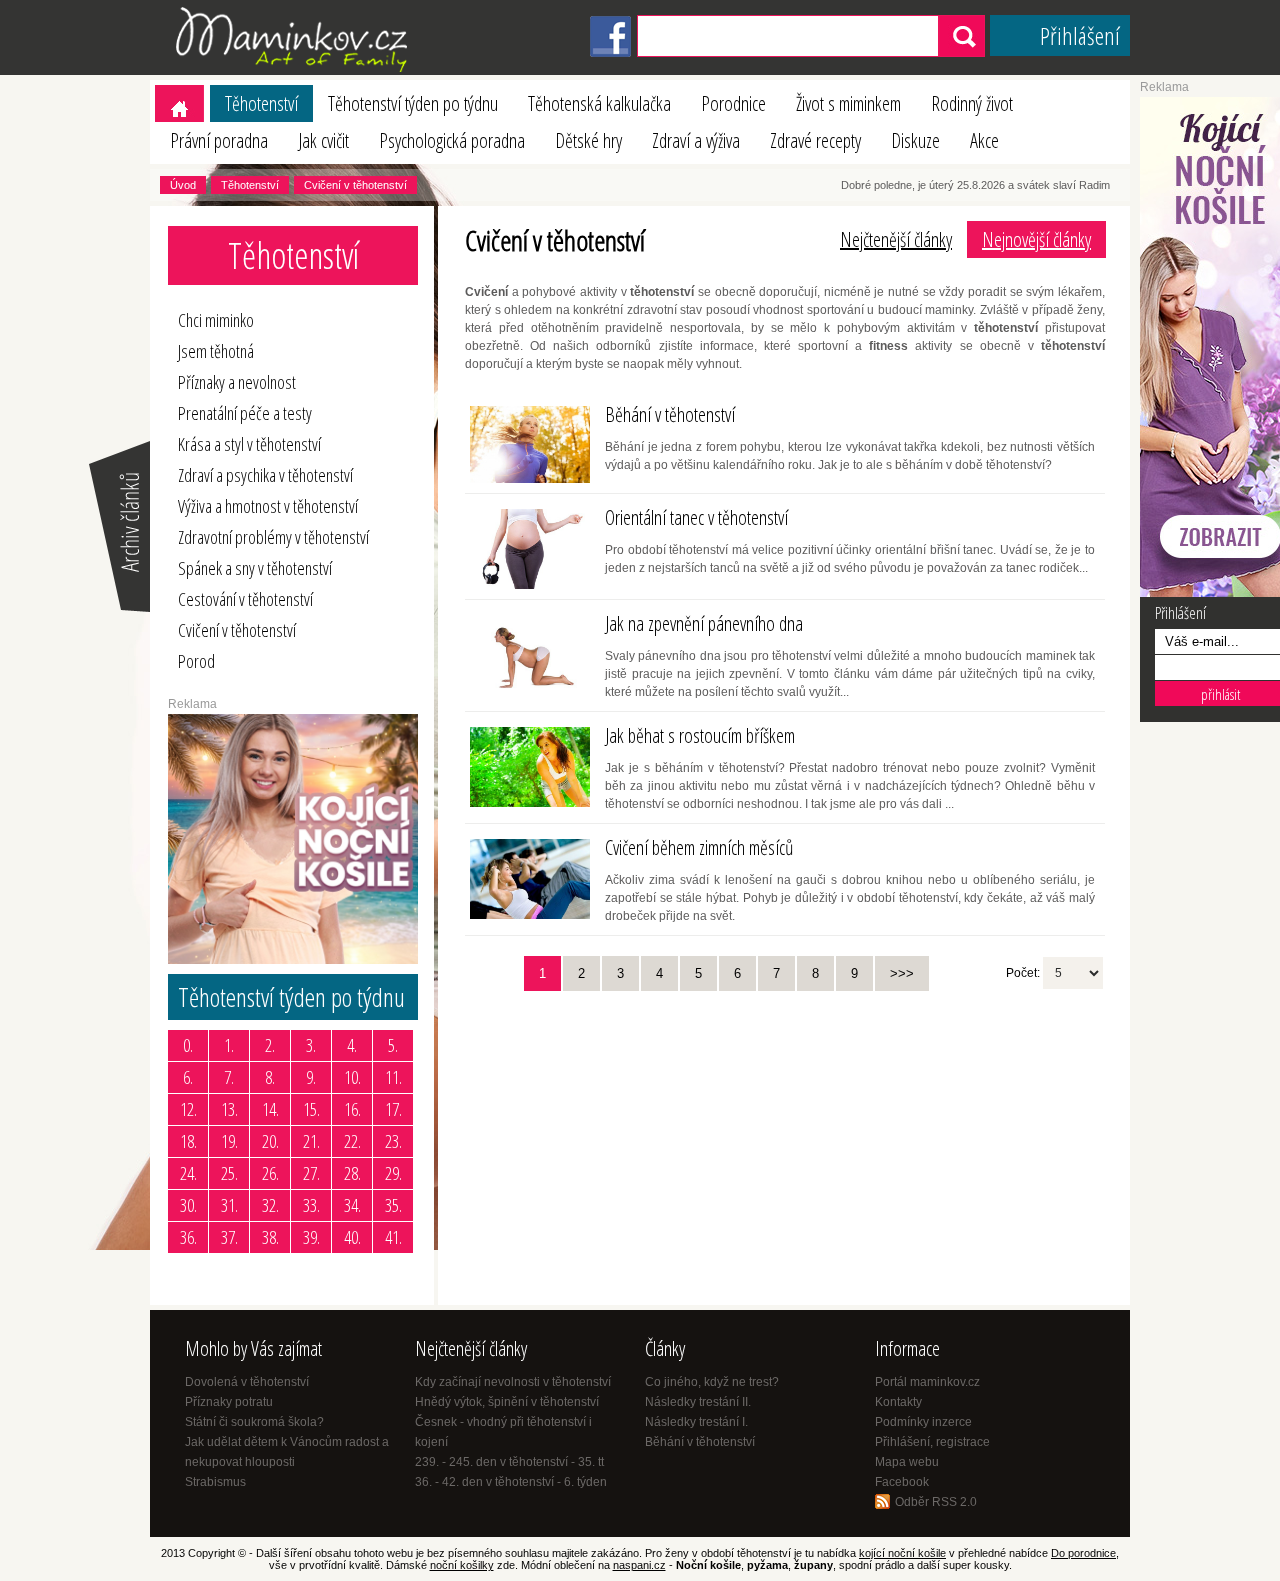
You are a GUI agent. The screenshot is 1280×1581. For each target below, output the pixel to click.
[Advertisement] (615, 1141)
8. (270, 1077)
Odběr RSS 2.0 (936, 1502)
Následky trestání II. (698, 1402)
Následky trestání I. (696, 1422)
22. (352, 1141)
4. (352, 1045)
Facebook (902, 1482)
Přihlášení (1080, 35)
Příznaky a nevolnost (237, 382)
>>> (902, 973)
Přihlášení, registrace (932, 1442)
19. (229, 1141)
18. (188, 1141)
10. (352, 1077)
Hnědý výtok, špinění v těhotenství (507, 1402)
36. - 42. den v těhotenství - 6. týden (511, 1482)
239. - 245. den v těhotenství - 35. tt (509, 1462)
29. (393, 1173)
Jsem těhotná (216, 351)
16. (352, 1109)
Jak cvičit (323, 140)
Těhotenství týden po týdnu (413, 103)
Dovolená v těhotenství (247, 1382)
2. (270, 1045)
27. (311, 1173)
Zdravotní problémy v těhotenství (273, 537)
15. (311, 1109)
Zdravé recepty (815, 140)
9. (311, 1077)
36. (188, 1237)
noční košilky (462, 1565)
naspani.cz (639, 1565)
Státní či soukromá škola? (254, 1422)
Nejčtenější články (896, 239)
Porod (196, 661)
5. (393, 1045)
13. (229, 1109)
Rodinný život (972, 103)
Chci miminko (216, 320)
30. (188, 1205)
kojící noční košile (902, 1553)
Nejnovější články (1036, 239)
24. (188, 1173)
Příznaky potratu (229, 1402)
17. (393, 1109)
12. (188, 1109)
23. (393, 1141)
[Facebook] (610, 53)
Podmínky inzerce (923, 1422)
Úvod (183, 185)
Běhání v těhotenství (700, 1442)
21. (311, 1141)
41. (393, 1237)
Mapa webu (907, 1462)
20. (270, 1141)
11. (393, 1077)
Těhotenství (261, 103)
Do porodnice (1083, 1553)
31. (229, 1205)
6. (188, 1077)
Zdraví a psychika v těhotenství (265, 475)
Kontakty (898, 1402)
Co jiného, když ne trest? (712, 1382)
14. (270, 1109)
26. (270, 1173)
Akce (984, 140)
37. (229, 1237)
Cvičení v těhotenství (355, 185)
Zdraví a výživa (696, 140)
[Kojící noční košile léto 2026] (293, 960)
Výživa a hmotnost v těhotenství (268, 506)
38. (270, 1237)
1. (229, 1045)
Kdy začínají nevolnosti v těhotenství (513, 1382)
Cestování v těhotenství (245, 599)
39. (311, 1237)
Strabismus (215, 1482)
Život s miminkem (848, 103)
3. (311, 1045)
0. (188, 1045)
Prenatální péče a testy (245, 413)
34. (352, 1205)
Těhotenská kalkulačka (599, 103)
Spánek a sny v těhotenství (255, 568)
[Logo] (295, 71)
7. (229, 1077)
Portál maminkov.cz (927, 1382)
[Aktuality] (118, 610)
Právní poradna (219, 140)
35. (393, 1205)
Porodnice (733, 103)
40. (352, 1237)
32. (270, 1205)
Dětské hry (588, 140)
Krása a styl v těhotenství (249, 444)
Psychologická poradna (452, 140)
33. (311, 1205)
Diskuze (915, 140)
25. (229, 1173)
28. (352, 1173)
